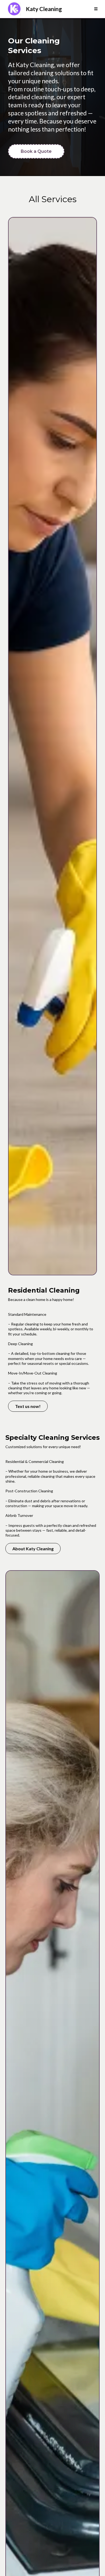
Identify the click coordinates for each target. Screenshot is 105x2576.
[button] (96, 9)
